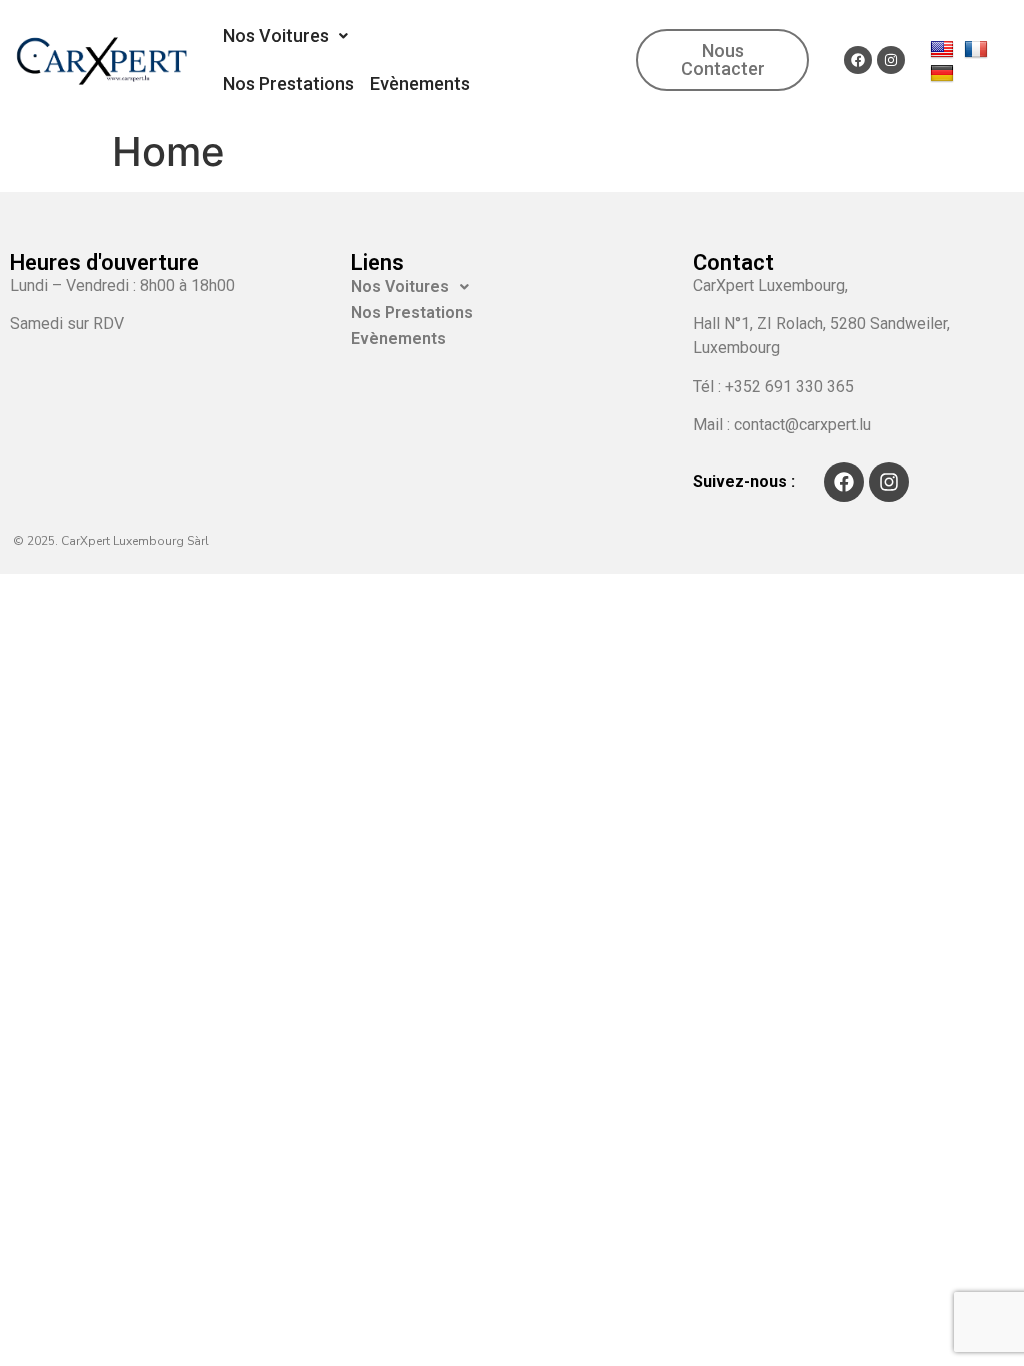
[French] (978, 48)
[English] (944, 48)
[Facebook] (858, 60)
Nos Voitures (276, 35)
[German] (944, 72)
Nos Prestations (288, 83)
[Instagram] (891, 60)
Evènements (420, 83)
